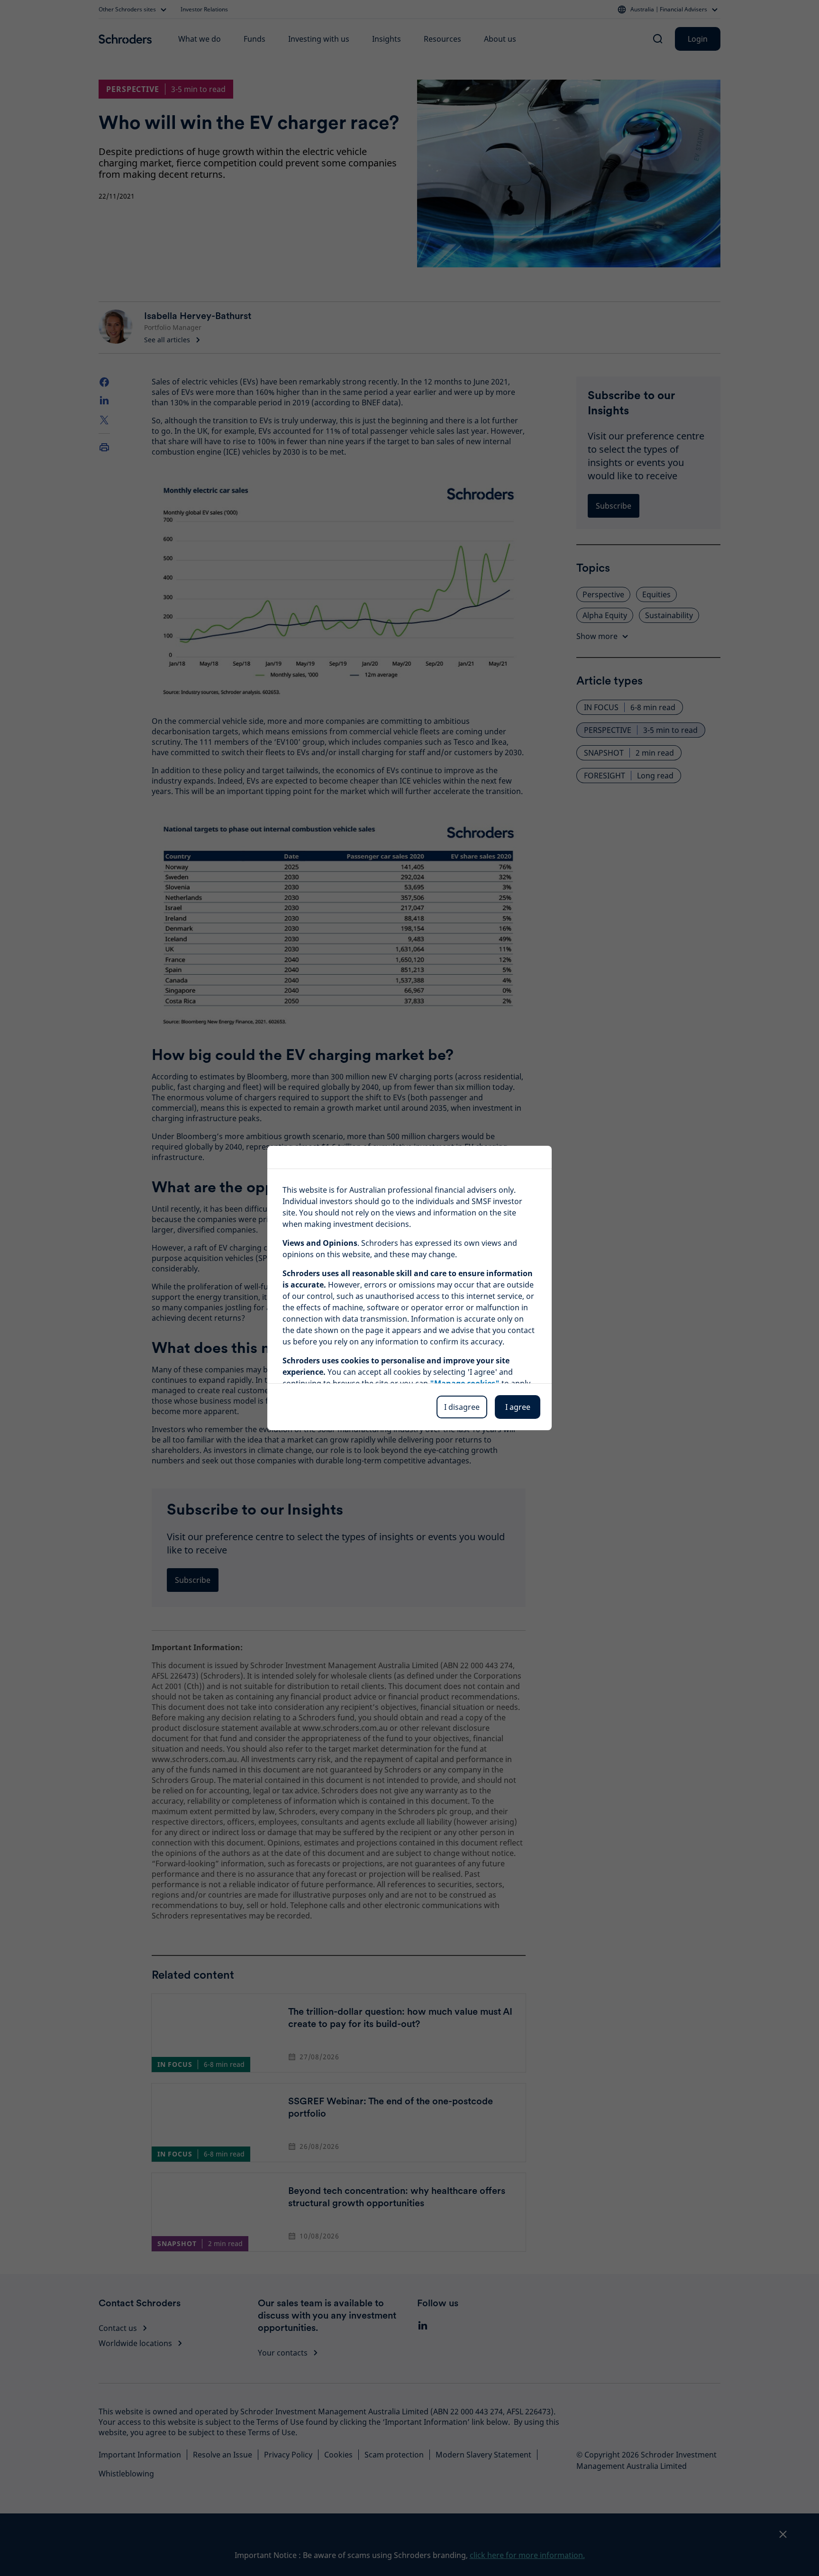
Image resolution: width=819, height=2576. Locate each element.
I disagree (462, 1407)
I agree (518, 1407)
